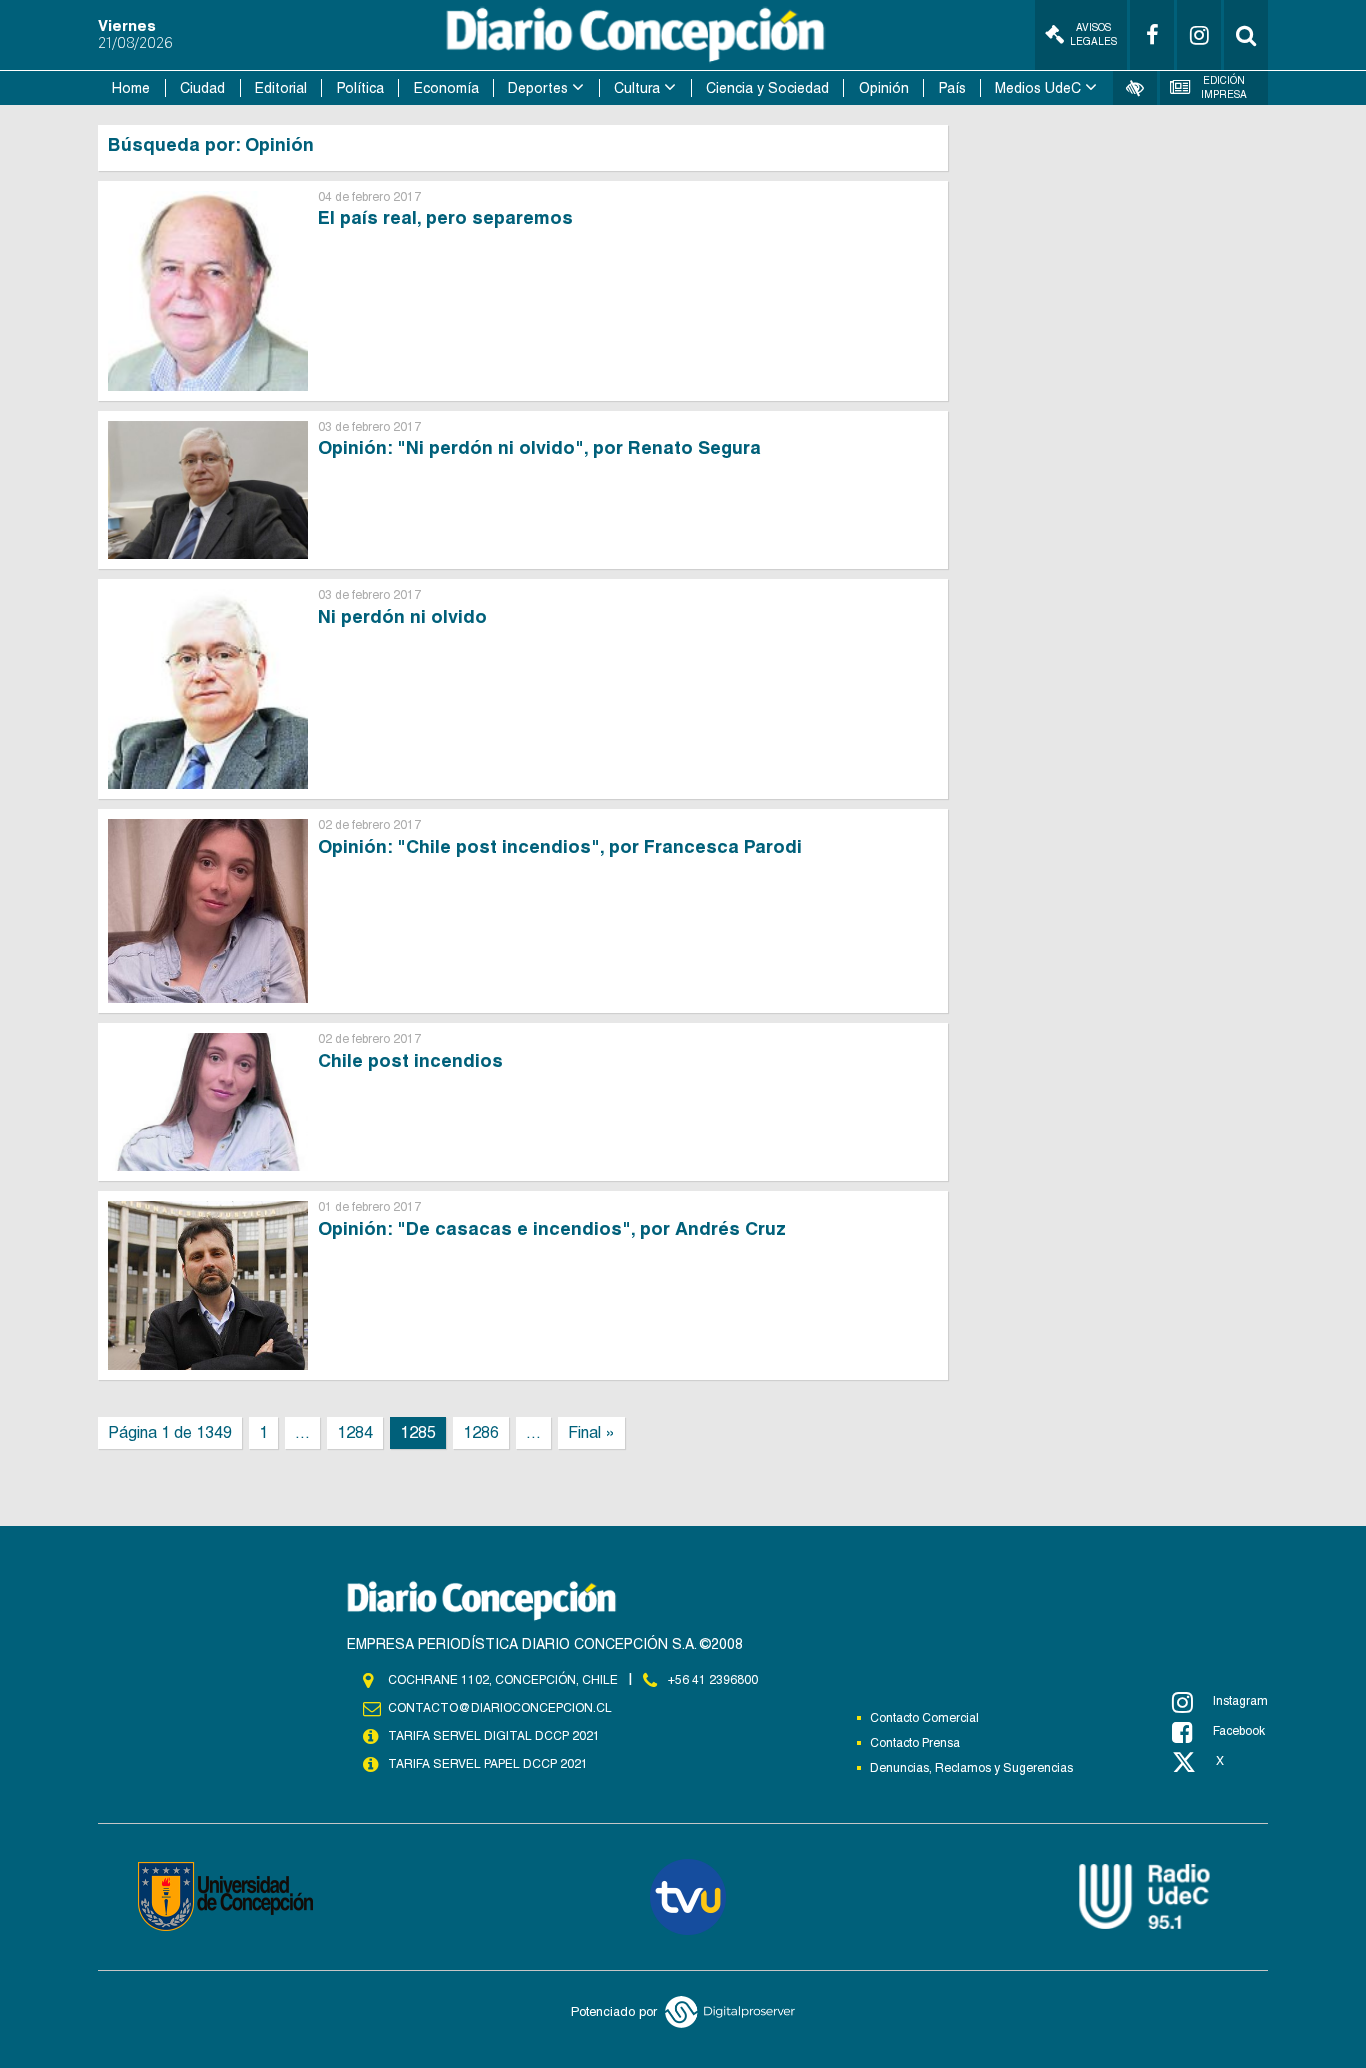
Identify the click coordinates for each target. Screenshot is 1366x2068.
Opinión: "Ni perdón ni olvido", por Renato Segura (539, 447)
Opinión (884, 88)
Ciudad (202, 88)
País (952, 88)
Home (131, 88)
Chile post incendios (410, 1060)
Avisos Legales (1093, 34)
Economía (446, 88)
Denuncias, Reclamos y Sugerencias (971, 1768)
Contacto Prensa (915, 1743)
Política (360, 88)
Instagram (1240, 1701)
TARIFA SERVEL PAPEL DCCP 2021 (488, 1764)
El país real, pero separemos (445, 217)
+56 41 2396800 (713, 1680)
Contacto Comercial (924, 1718)
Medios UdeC (1038, 88)
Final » (591, 1432)
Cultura (637, 88)
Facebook (1239, 1731)
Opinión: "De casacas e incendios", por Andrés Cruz (552, 1228)
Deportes (538, 88)
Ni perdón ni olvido (402, 616)
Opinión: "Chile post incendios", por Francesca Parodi (560, 846)
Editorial (281, 88)
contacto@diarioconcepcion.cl (500, 1708)
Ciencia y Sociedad (767, 88)
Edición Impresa (1224, 87)
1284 (355, 1432)
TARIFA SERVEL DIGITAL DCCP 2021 (494, 1736)
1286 (481, 1432)
